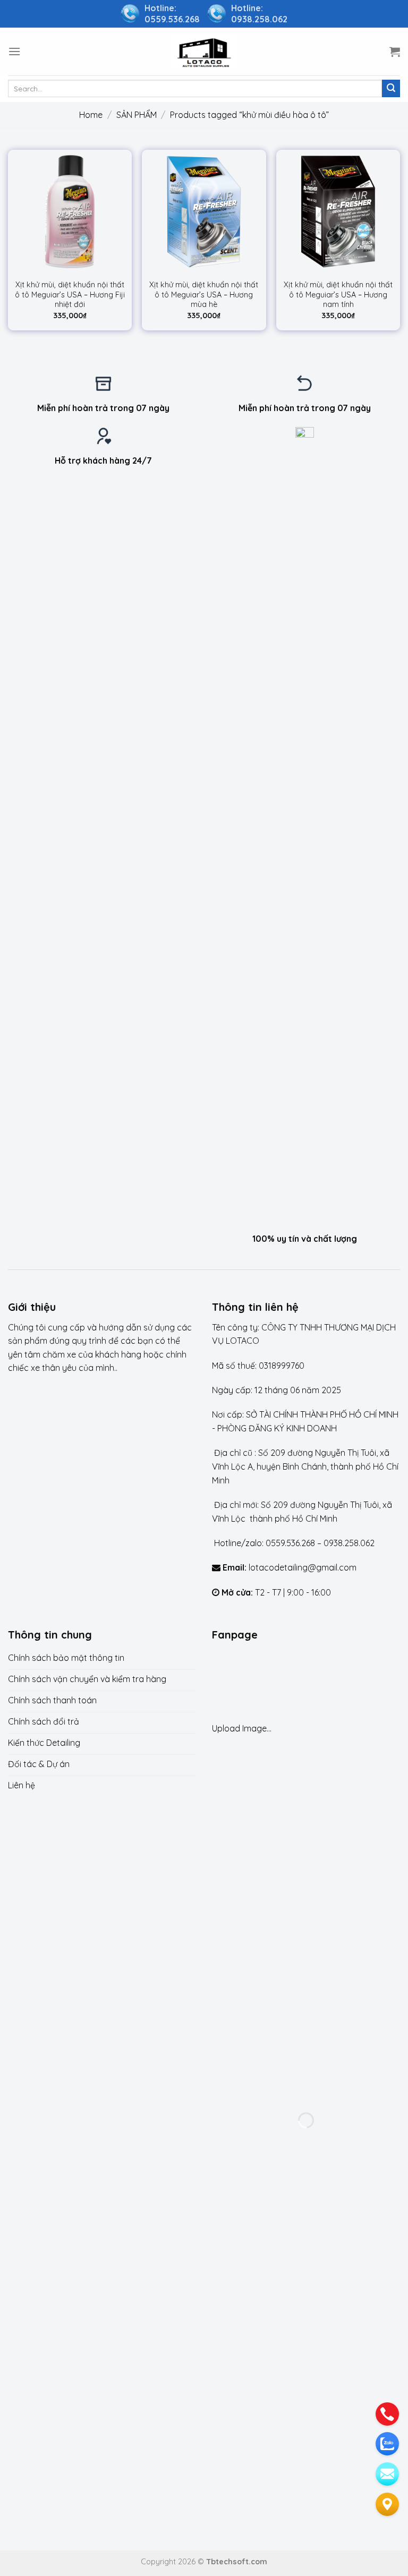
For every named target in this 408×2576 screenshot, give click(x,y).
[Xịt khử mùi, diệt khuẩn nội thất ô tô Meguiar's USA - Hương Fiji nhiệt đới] (70, 212)
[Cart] (395, 52)
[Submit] (391, 89)
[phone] (387, 2414)
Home (91, 115)
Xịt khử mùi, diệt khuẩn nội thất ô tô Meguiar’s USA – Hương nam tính (338, 295)
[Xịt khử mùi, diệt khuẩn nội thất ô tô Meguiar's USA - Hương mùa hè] (204, 212)
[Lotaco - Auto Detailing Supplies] (204, 51)
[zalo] (387, 2444)
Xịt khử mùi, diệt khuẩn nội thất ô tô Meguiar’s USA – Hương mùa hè (204, 295)
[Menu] (14, 51)
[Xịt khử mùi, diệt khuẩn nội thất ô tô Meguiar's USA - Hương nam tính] (338, 212)
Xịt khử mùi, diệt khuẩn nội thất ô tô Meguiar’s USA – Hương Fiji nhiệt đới (70, 295)
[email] (387, 2474)
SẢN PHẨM (137, 115)
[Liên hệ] (387, 2504)
